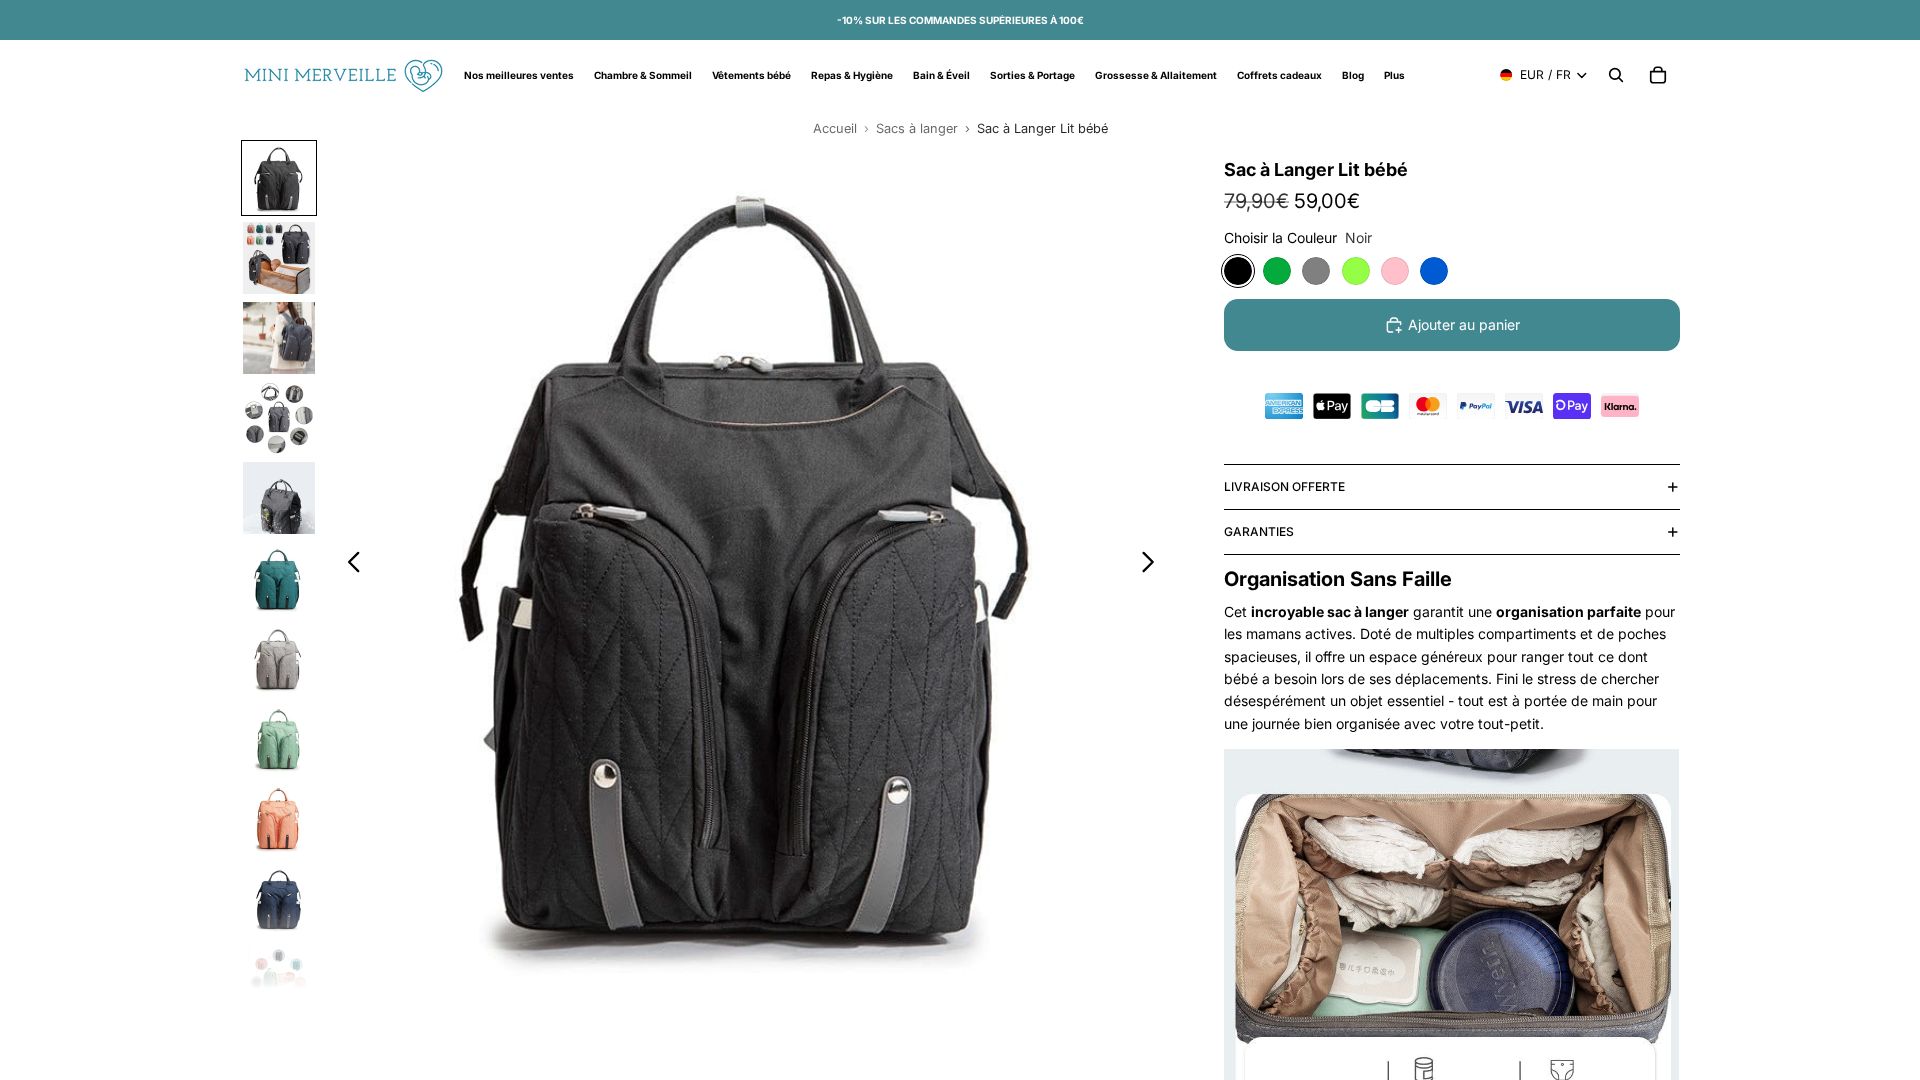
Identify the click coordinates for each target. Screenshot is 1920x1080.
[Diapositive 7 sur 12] (279, 658)
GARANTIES (1259, 531)
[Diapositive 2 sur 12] (279, 258)
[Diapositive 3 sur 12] (279, 338)
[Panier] (1658, 75)
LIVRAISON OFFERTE (1284, 486)
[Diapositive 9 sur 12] (279, 818)
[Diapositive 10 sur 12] (279, 898)
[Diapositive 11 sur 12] (279, 978)
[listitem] (1394, 75)
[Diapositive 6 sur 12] (279, 578)
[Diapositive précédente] (348, 565)
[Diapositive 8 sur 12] (279, 738)
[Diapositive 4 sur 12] (279, 418)
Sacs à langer (917, 128)
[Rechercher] (1616, 75)
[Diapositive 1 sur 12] (279, 178)
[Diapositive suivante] (1153, 565)
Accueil (835, 128)
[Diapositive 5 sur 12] (279, 498)
